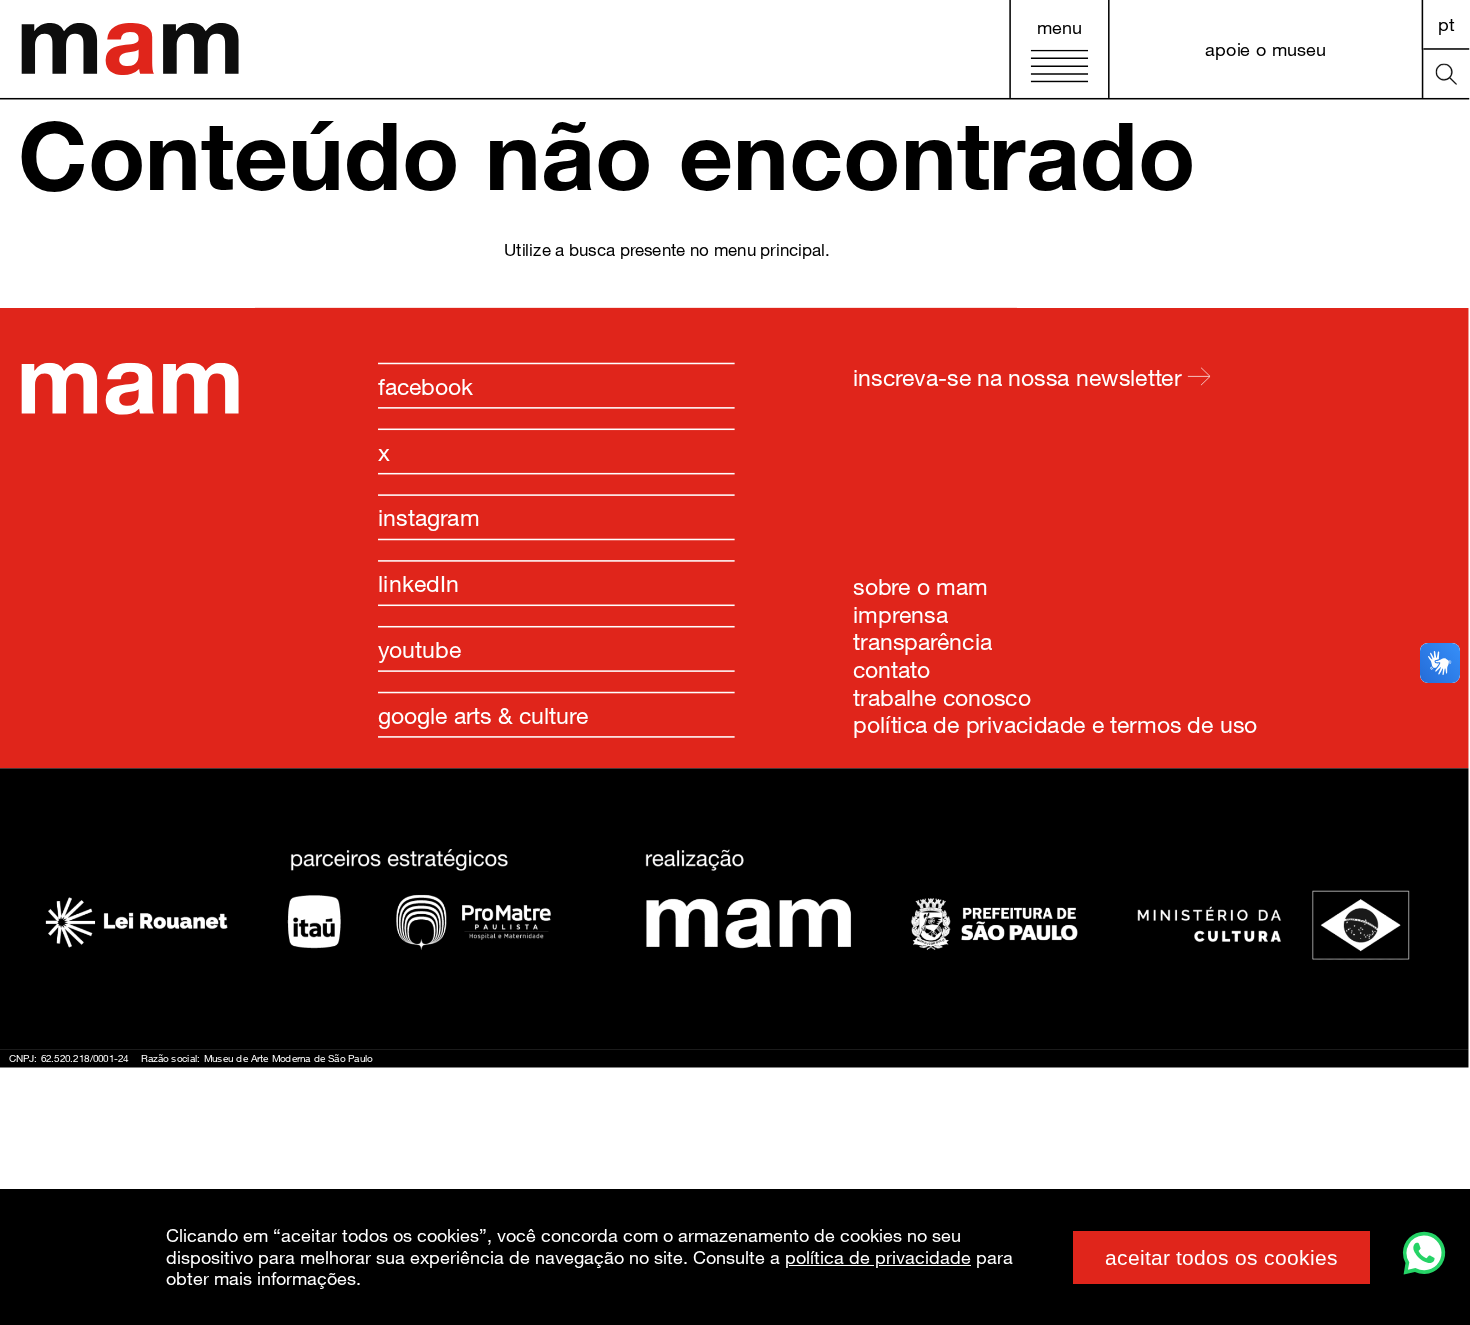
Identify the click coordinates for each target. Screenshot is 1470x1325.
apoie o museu (1265, 48)
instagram (429, 517)
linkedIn (418, 583)
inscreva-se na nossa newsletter (1020, 376)
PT (1446, 24)
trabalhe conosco (942, 696)
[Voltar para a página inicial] (129, 409)
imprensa (900, 614)
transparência (922, 641)
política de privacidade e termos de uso (1055, 724)
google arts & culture (483, 715)
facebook (426, 386)
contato (891, 669)
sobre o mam (920, 586)
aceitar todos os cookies (1221, 1257)
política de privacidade (878, 1257)
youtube (419, 649)
